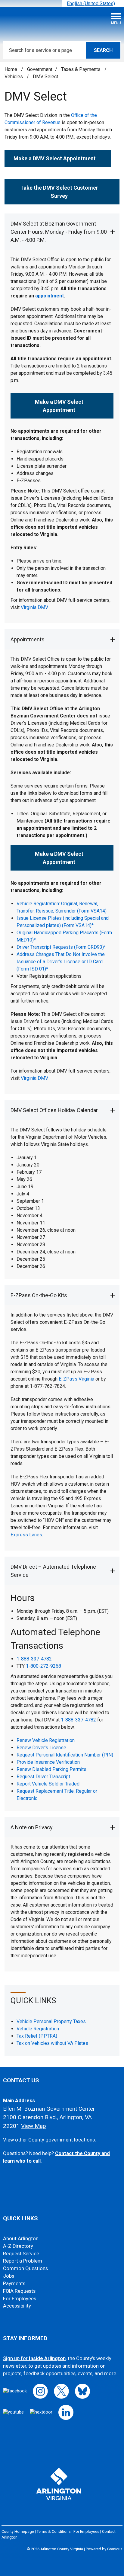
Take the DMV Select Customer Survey (59, 192)
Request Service (21, 2254)
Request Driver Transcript (43, 1777)
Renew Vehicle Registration (46, 1740)
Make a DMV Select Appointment (59, 406)
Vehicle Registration (38, 2029)
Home (11, 69)
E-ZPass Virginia (76, 1379)
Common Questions (25, 2268)
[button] (62, 232)
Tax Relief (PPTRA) (37, 2036)
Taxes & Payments (81, 69)
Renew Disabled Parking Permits (51, 1769)
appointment (50, 296)
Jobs (9, 2276)
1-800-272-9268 (43, 1666)
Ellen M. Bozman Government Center (49, 2109)
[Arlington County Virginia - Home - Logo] (50, 21)
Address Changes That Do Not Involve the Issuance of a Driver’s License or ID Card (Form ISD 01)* (61, 962)
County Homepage (18, 2531)
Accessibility (17, 2306)
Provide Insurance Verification (48, 1762)
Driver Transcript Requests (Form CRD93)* (61, 947)
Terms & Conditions (54, 2531)
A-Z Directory (18, 2246)
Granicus (115, 2549)
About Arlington (21, 2239)
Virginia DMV (34, 607)
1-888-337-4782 (34, 1659)
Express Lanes (26, 1535)
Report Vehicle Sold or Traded (48, 1784)
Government (40, 69)
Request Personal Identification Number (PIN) (65, 1755)
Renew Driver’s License (41, 1748)
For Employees (20, 2299)
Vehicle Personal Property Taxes (51, 2021)
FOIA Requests (19, 2291)
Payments (14, 2284)
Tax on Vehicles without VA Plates (52, 2043)
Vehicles (14, 77)
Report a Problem (23, 2261)
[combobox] (93, 3)
